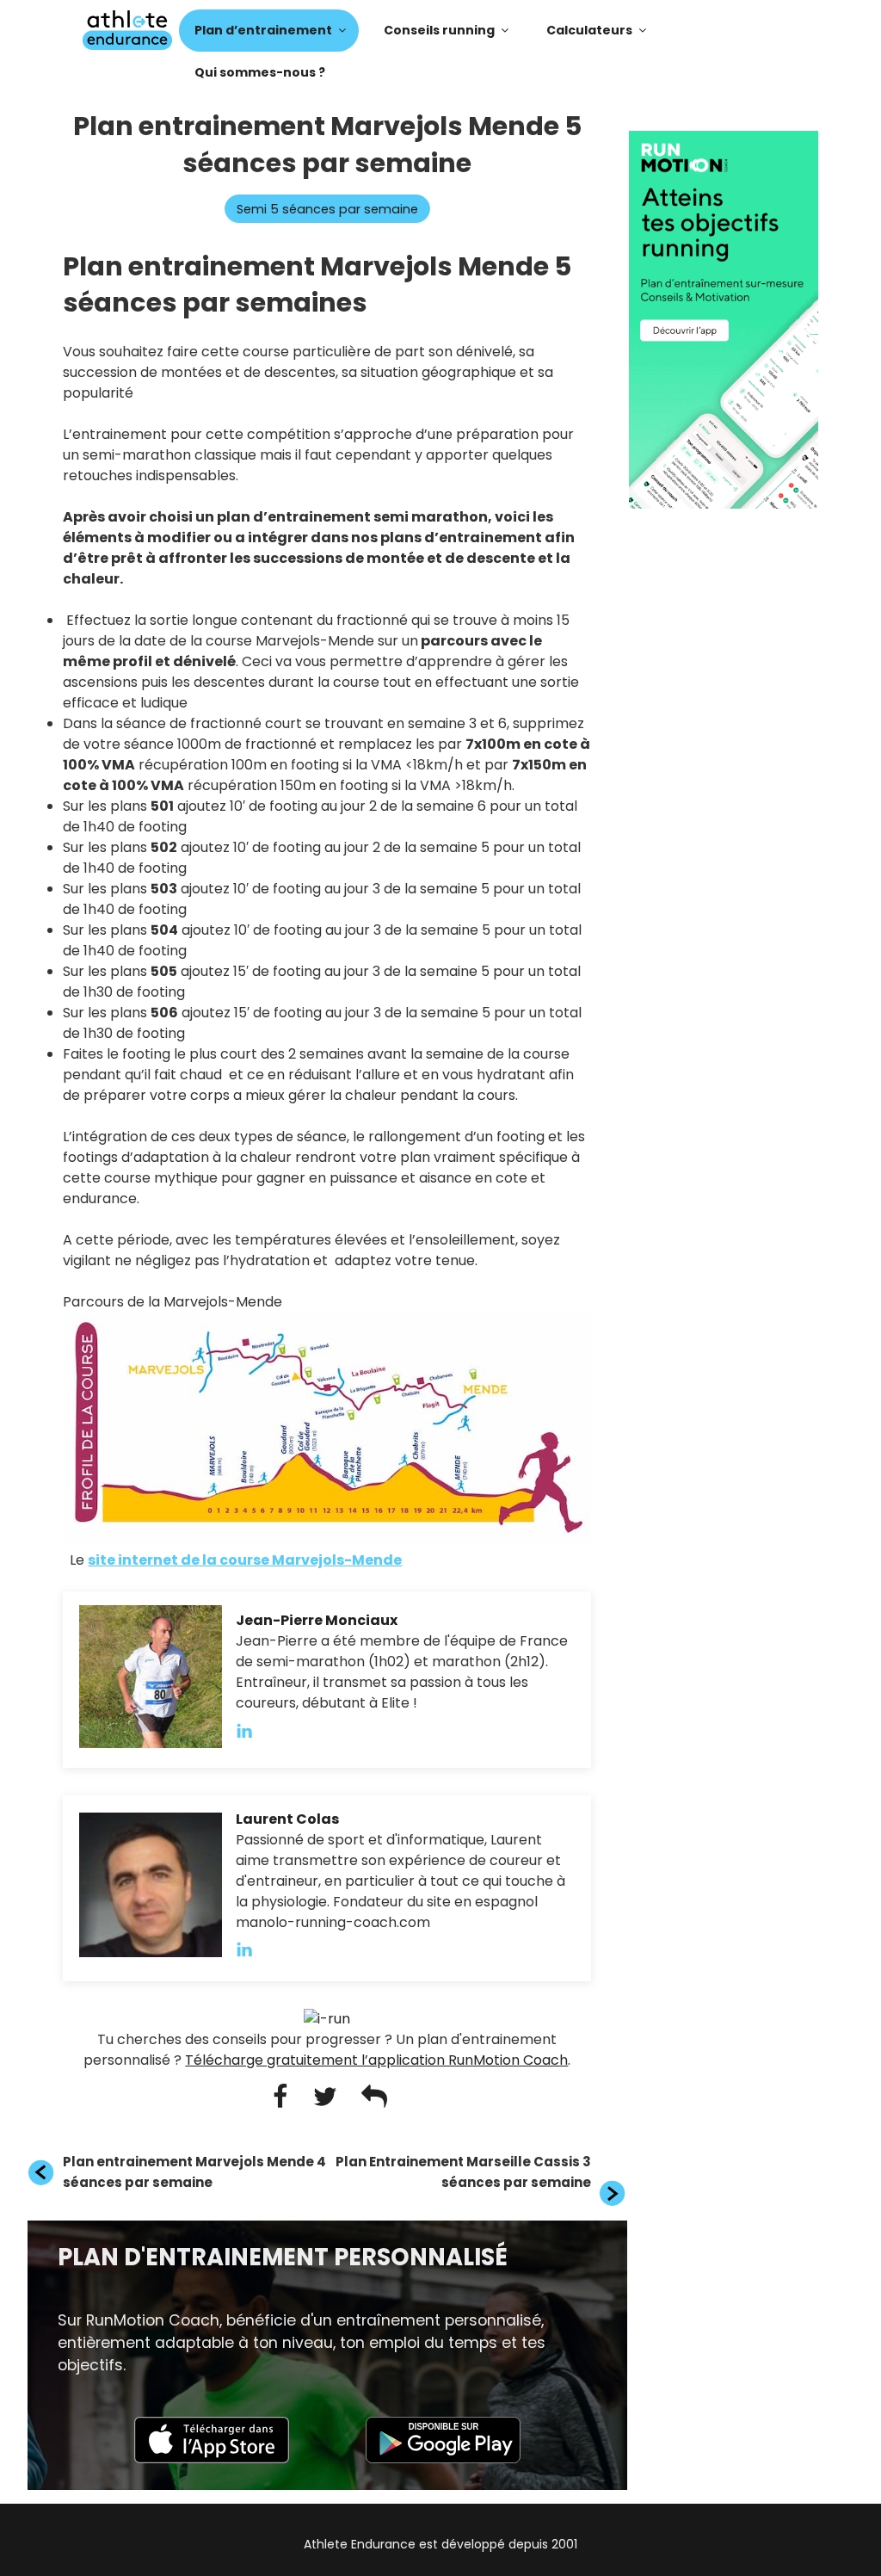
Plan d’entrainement (263, 30)
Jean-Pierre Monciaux (317, 1620)
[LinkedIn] (253, 1730)
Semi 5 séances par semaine (327, 209)
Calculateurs (589, 30)
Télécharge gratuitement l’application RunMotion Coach (376, 2060)
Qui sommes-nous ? (260, 72)
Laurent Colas (287, 1819)
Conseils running (439, 30)
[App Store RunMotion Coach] (212, 2459)
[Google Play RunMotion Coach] (443, 2459)
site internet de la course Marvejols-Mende (245, 1560)
